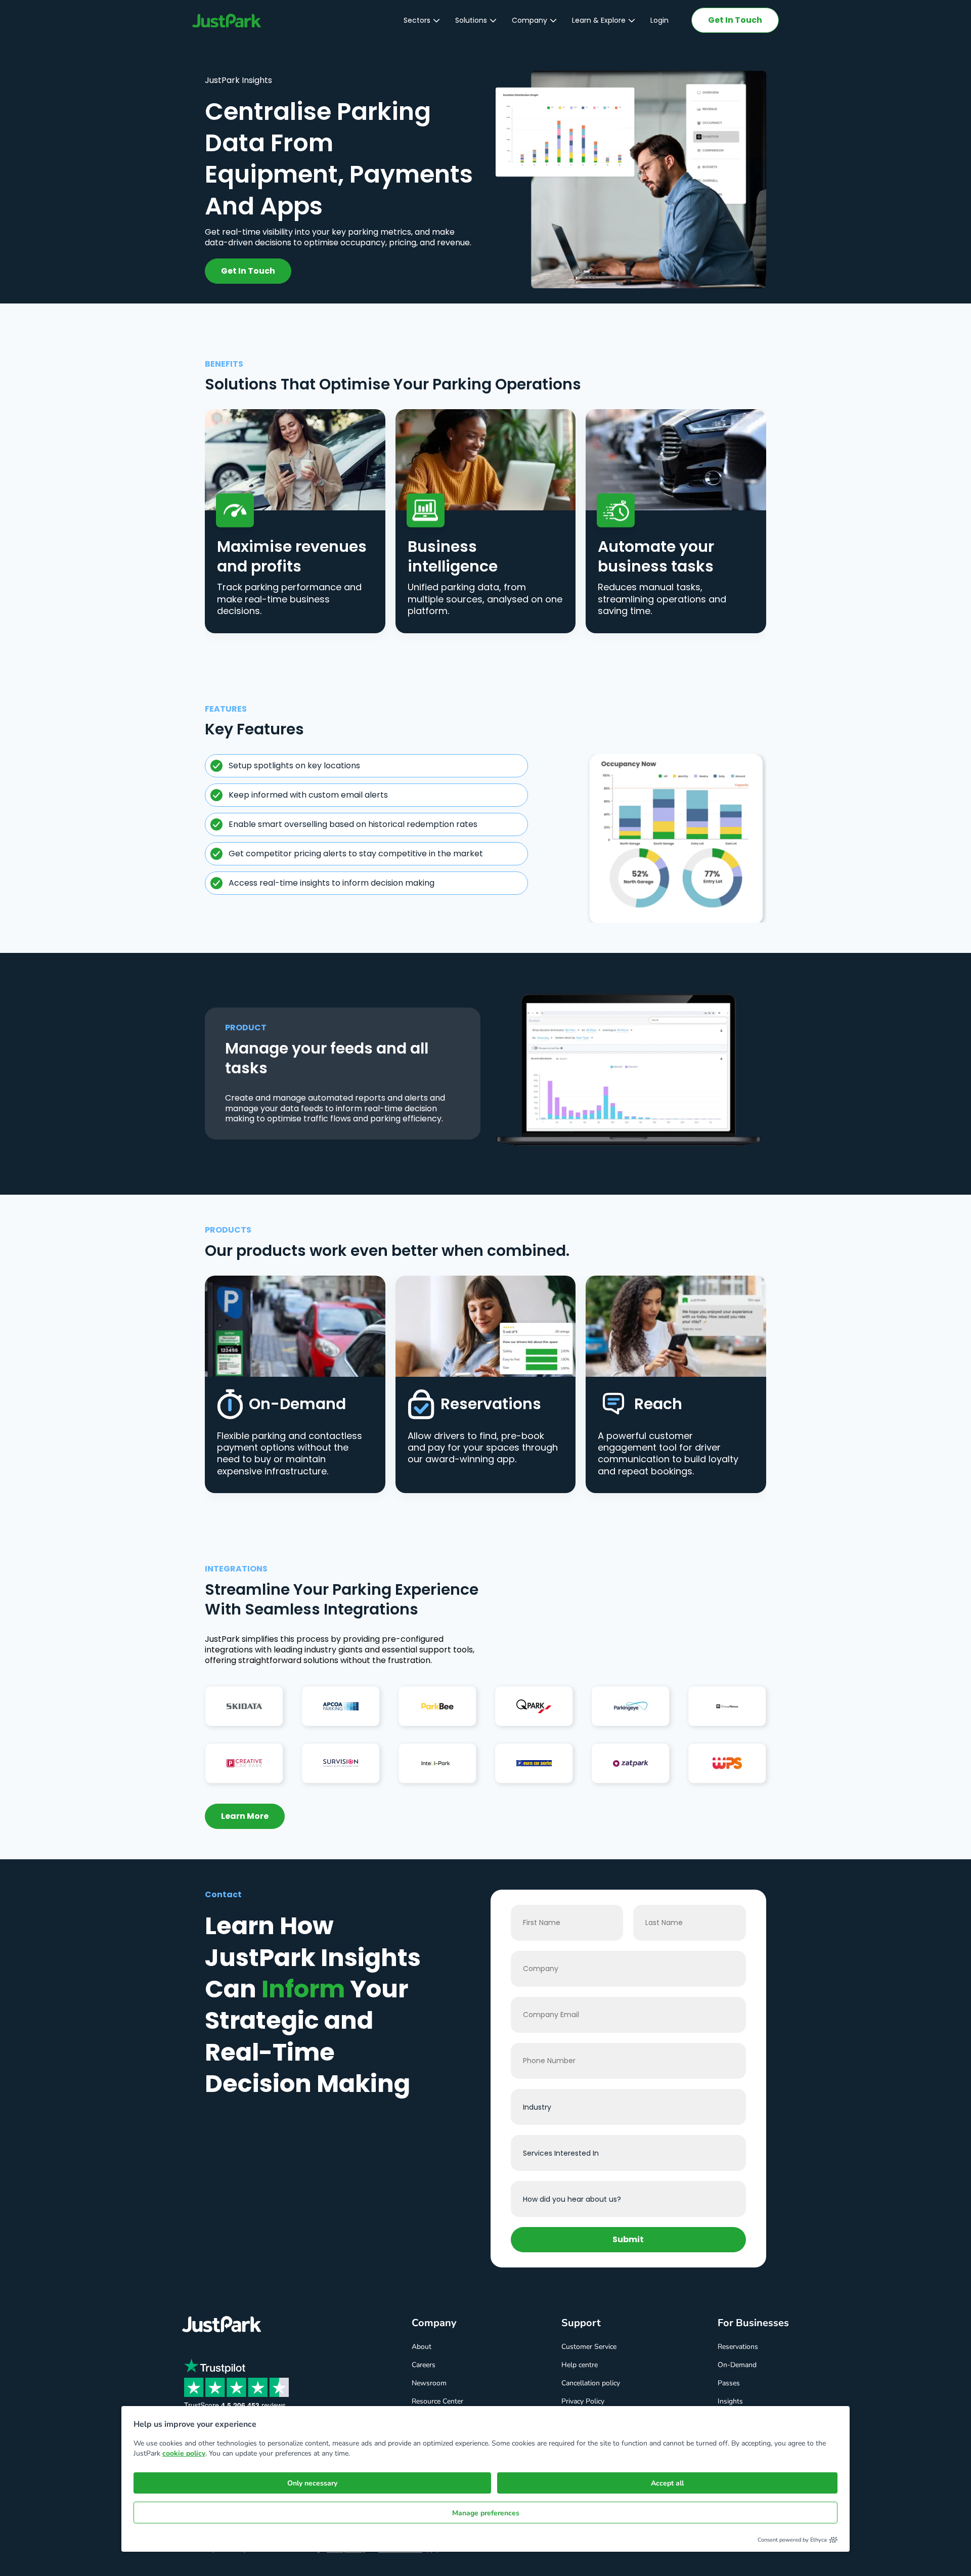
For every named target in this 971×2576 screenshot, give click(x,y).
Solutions (471, 20)
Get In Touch (735, 20)
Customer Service (589, 2347)
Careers (424, 2365)
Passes (729, 2383)
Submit (628, 2239)
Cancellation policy (591, 2383)
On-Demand (737, 2365)
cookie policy (184, 2453)
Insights (730, 2401)
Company (529, 20)
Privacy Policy (583, 2401)
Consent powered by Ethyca (792, 2540)
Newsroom (429, 2383)
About (422, 2347)
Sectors (417, 20)
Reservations (738, 2347)
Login (659, 20)
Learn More (245, 1816)
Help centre (580, 2365)
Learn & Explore (599, 20)
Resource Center (437, 2401)
